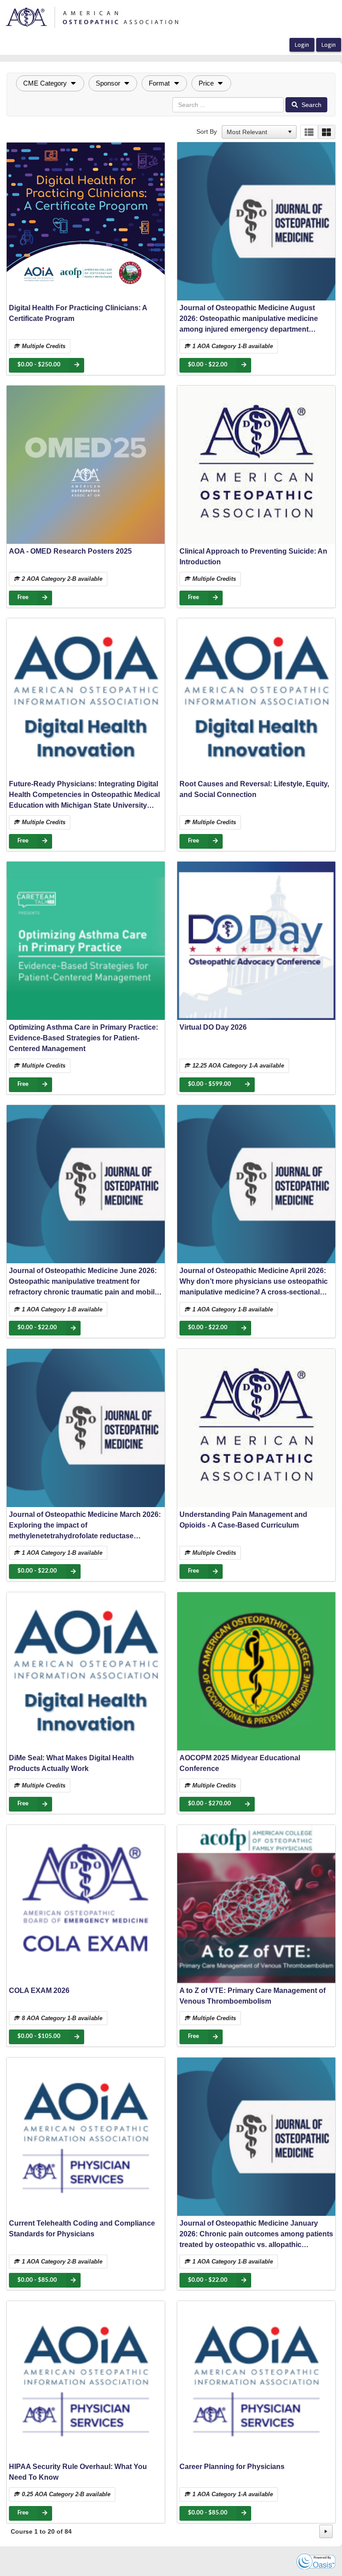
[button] (50, 83)
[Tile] (327, 132)
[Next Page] (326, 2531)
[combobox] (255, 132)
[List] (309, 132)
